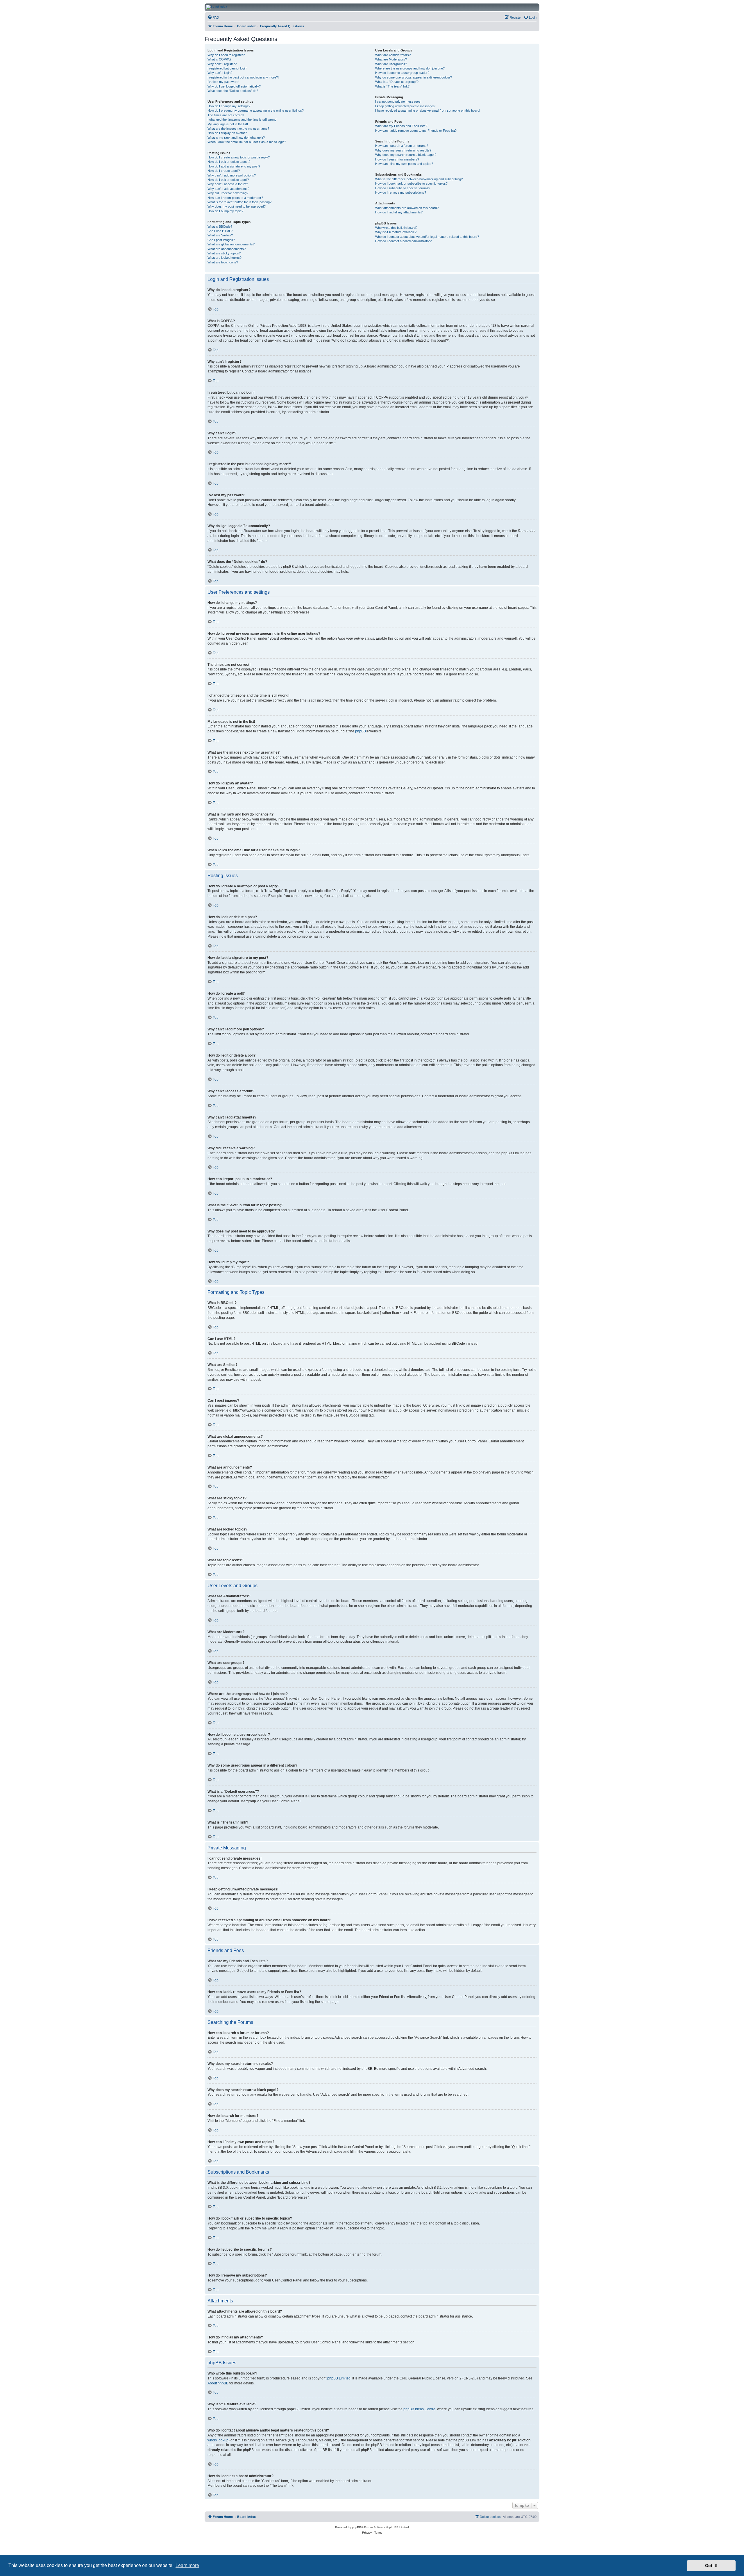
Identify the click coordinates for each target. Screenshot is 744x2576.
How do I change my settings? (229, 106)
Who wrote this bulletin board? (396, 228)
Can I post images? (221, 240)
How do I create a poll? (224, 171)
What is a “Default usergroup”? (397, 82)
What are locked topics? (225, 258)
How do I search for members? (397, 159)
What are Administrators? (393, 55)
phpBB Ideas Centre (419, 2409)
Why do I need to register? (226, 55)
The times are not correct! (226, 115)
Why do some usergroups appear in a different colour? (414, 77)
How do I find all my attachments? (399, 212)
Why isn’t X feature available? (396, 232)
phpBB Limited (339, 2378)
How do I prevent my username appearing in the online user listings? (256, 110)
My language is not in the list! (228, 124)
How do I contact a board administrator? (403, 241)
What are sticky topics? (224, 253)
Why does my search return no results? (403, 150)
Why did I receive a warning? (228, 193)
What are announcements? (227, 249)
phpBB (361, 731)
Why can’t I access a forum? (228, 184)
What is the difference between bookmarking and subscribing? (419, 179)
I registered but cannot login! (227, 68)
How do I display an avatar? (227, 133)
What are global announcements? (231, 244)
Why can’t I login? (220, 73)
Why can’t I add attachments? (228, 189)
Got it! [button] (711, 2566)
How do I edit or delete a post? (229, 162)
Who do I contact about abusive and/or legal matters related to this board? (427, 237)
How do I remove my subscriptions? (401, 192)
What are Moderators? (391, 59)
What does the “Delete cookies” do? (233, 91)
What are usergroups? (391, 64)
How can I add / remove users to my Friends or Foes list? (416, 131)
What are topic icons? (223, 262)
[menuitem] (213, 17)
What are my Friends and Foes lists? (401, 126)
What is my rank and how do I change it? (236, 138)
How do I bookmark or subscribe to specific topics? (411, 183)
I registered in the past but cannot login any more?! (243, 77)
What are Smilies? (220, 235)
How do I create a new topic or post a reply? (239, 157)
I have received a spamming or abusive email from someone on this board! (428, 110)
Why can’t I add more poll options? (232, 175)
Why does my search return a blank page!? (406, 155)
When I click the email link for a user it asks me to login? (247, 142)
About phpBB (218, 2383)
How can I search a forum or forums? (402, 146)
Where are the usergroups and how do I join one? (410, 68)
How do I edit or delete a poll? (228, 180)
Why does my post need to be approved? (237, 206)
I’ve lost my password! (223, 82)
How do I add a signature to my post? (234, 166)
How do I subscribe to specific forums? (403, 188)
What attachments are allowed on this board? (407, 208)
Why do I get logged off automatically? (234, 86)
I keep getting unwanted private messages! (405, 106)
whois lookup (218, 2440)
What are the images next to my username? (238, 129)
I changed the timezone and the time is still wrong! (242, 119)
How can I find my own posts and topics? (404, 164)
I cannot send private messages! (398, 101)
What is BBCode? (220, 226)
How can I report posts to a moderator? (235, 198)
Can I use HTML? (220, 231)
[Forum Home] (424, 7)
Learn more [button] (187, 2565)
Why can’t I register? (222, 64)
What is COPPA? (219, 59)
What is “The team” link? (392, 86)
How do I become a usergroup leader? (402, 73)
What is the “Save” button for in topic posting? (239, 202)
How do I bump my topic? (225, 211)
